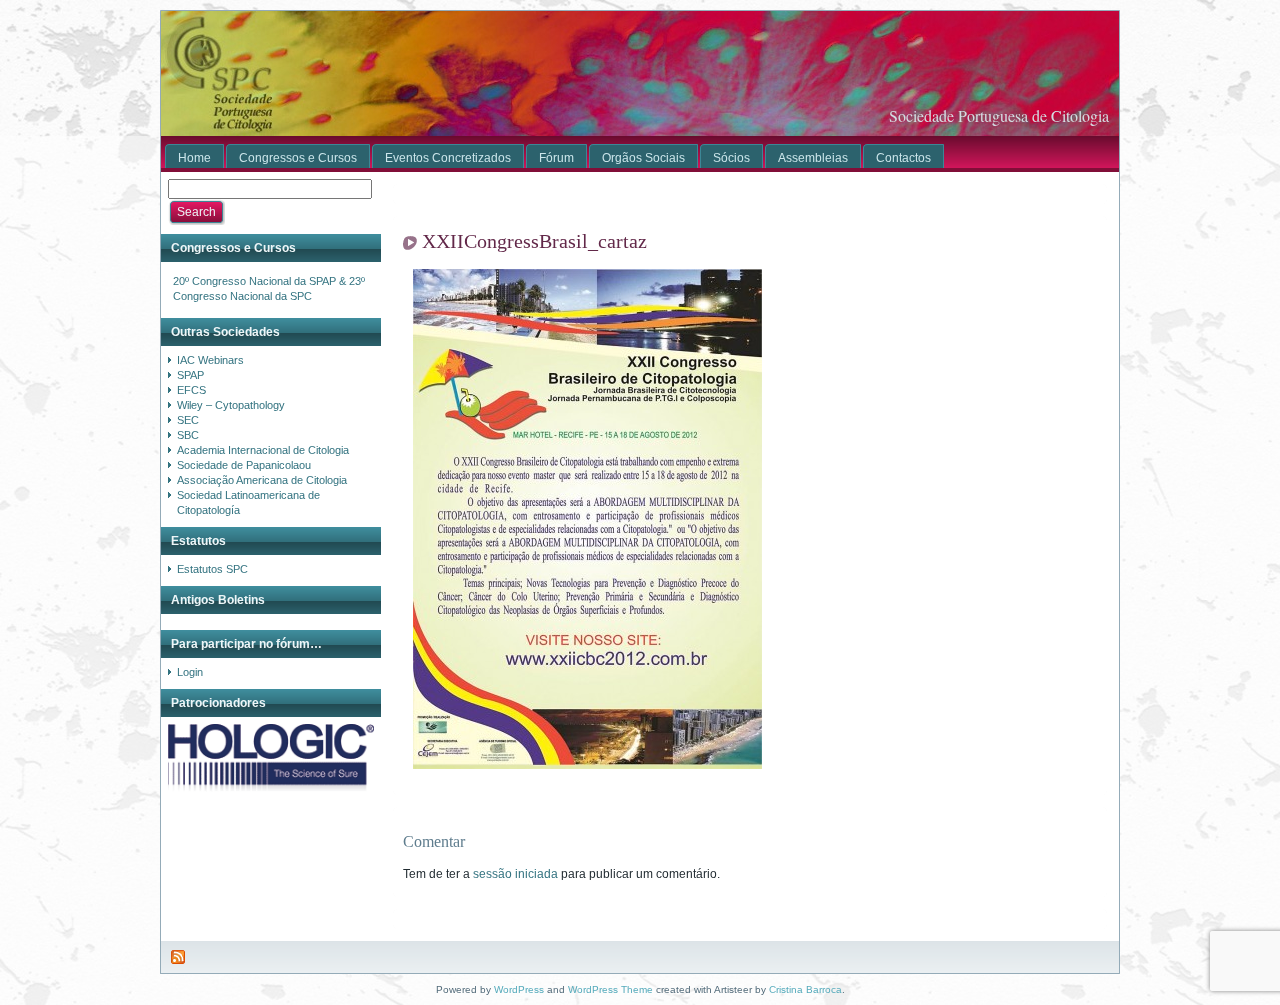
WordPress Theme (610, 989)
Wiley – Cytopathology (231, 405)
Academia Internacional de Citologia (263, 450)
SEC (188, 420)
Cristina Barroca (805, 989)
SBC (188, 435)
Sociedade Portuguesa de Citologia (999, 115)
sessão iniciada (515, 874)
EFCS (191, 390)
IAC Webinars (210, 360)
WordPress (519, 989)
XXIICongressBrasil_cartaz (534, 241)
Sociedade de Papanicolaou (244, 465)
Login (190, 672)
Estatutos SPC (212, 569)
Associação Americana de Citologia (262, 480)
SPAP (190, 375)
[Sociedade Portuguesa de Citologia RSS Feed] (179, 957)
